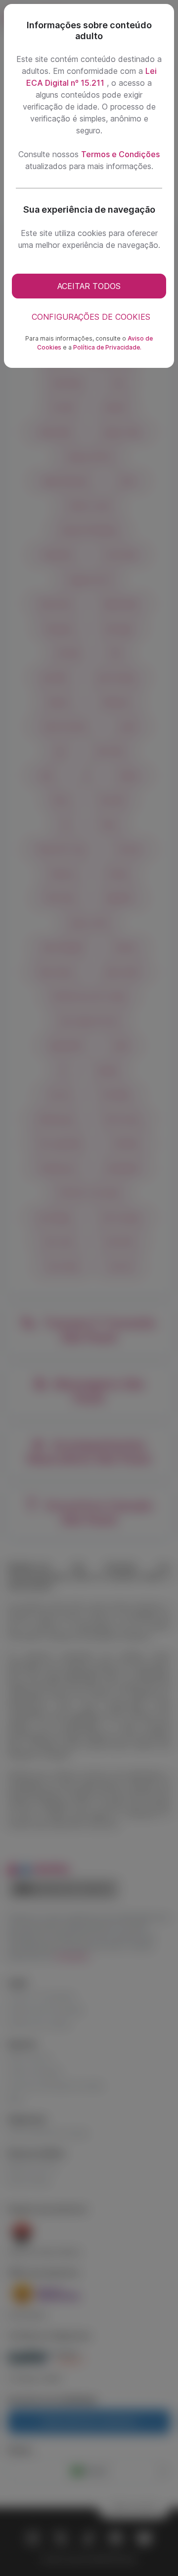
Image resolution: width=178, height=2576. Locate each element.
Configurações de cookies (91, 317)
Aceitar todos (89, 286)
